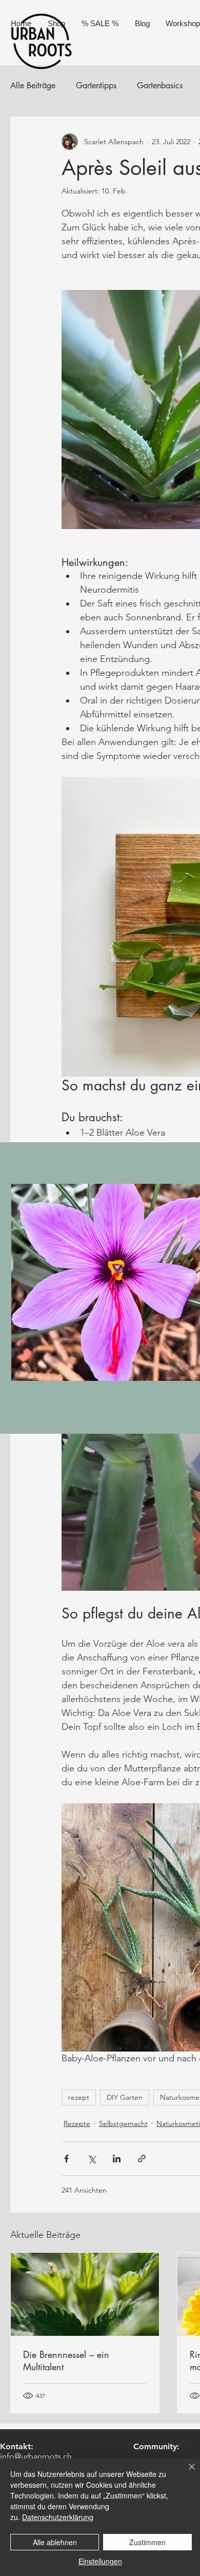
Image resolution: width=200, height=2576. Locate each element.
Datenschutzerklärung (58, 2517)
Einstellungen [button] (100, 2561)
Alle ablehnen (55, 2542)
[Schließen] (186, 2473)
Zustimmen (147, 2542)
